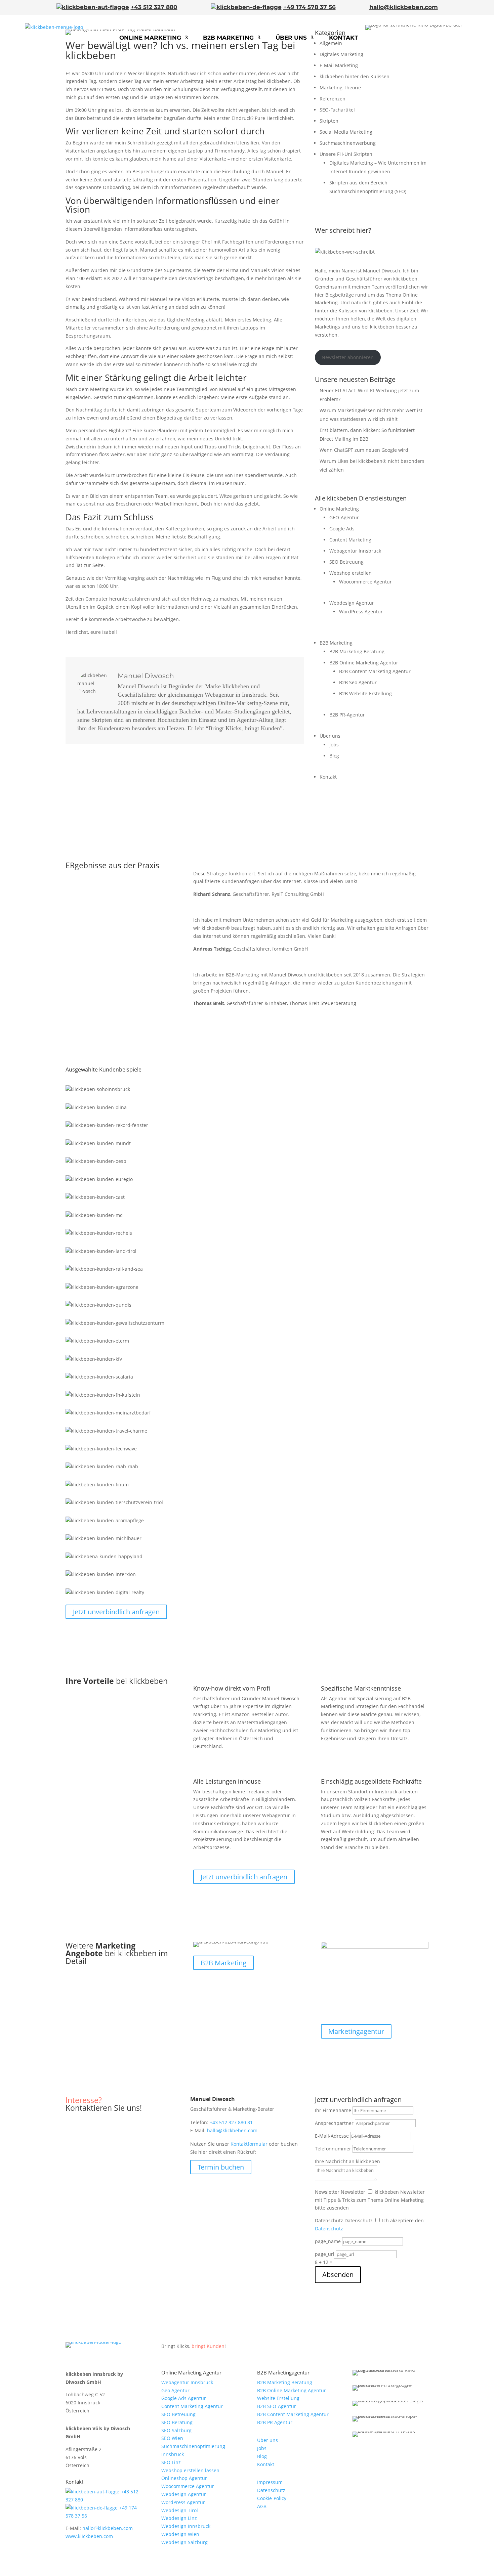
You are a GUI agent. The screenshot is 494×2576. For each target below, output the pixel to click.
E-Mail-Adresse (332, 2136)
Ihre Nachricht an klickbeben (347, 2161)
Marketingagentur (356, 2031)
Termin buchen (221, 2167)
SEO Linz (171, 2462)
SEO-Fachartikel (337, 110)
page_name (328, 2241)
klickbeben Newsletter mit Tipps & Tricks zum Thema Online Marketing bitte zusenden (370, 2200)
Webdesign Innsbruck (186, 2526)
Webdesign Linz (179, 2518)
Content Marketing (350, 540)
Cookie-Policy (272, 2498)
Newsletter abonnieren (348, 357)
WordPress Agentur (361, 612)
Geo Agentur (175, 2390)
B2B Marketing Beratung (357, 651)
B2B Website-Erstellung (365, 693)
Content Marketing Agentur (192, 2406)
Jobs (334, 745)
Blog (334, 756)
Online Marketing (150, 38)
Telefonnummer (333, 2149)
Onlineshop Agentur (184, 2478)
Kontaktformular (249, 2144)
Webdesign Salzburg (184, 2542)
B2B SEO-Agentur (277, 2406)
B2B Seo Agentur (358, 682)
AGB (262, 2506)
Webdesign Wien (180, 2534)
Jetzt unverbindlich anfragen (116, 1612)
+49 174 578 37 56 (310, 7)
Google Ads (342, 529)
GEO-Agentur (344, 517)
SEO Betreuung (346, 562)
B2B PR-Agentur (347, 715)
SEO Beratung (177, 2422)
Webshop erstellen (351, 573)
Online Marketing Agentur (191, 2372)
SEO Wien (172, 2438)
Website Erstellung (278, 2398)
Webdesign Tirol (180, 2510)
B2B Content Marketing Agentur (375, 671)
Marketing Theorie (340, 88)
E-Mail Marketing (339, 65)
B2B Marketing (228, 38)
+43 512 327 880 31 (231, 2122)
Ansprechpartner (334, 2123)
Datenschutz (329, 2220)
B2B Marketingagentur (283, 2372)
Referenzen (333, 99)
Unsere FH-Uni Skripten (346, 154)
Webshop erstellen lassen (190, 2470)
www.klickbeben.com (89, 2536)
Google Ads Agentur (184, 2398)
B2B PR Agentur (275, 2422)
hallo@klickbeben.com (404, 7)
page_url (325, 2254)
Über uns (291, 38)
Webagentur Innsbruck (355, 551)
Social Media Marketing (346, 132)
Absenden (338, 2275)
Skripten (329, 121)
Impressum (270, 2482)
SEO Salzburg (176, 2430)
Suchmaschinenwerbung (348, 143)
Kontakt (344, 38)
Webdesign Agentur (352, 603)
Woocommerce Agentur (365, 582)
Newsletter (327, 2192)
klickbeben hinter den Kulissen (355, 76)
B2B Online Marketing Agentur (364, 663)
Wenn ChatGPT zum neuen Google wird (364, 450)
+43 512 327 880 (154, 7)
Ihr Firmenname (333, 2110)
